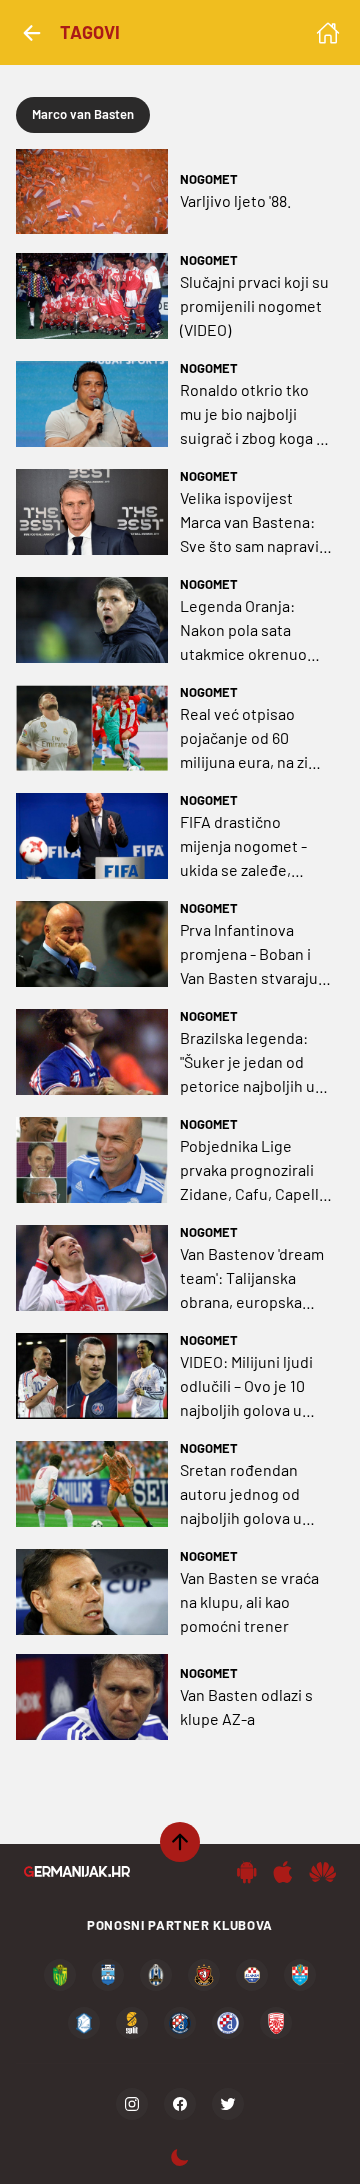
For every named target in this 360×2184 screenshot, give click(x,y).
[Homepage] (328, 33)
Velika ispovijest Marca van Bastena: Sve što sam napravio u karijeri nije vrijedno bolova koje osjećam (255, 523)
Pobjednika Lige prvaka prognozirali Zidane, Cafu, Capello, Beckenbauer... (256, 1171)
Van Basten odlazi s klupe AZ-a (246, 1706)
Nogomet (209, 179)
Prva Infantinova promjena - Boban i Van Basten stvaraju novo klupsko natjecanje (249, 955)
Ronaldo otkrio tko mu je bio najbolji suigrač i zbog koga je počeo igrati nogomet (255, 415)
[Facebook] (180, 2104)
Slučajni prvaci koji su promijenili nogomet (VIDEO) (254, 305)
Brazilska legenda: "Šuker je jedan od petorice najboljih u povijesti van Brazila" (251, 1063)
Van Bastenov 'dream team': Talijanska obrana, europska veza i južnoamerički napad (252, 1279)
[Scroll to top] (180, 1842)
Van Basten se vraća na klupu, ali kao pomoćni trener (249, 1601)
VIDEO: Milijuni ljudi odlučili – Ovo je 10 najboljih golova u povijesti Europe (246, 1387)
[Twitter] (228, 2104)
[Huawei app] (322, 1872)
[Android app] (247, 1872)
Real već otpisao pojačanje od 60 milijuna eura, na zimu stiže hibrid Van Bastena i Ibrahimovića (255, 739)
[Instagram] (132, 2104)
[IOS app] (283, 1872)
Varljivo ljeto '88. (235, 200)
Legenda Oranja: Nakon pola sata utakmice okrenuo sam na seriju (243, 631)
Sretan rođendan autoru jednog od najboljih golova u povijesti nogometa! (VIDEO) (250, 1495)
